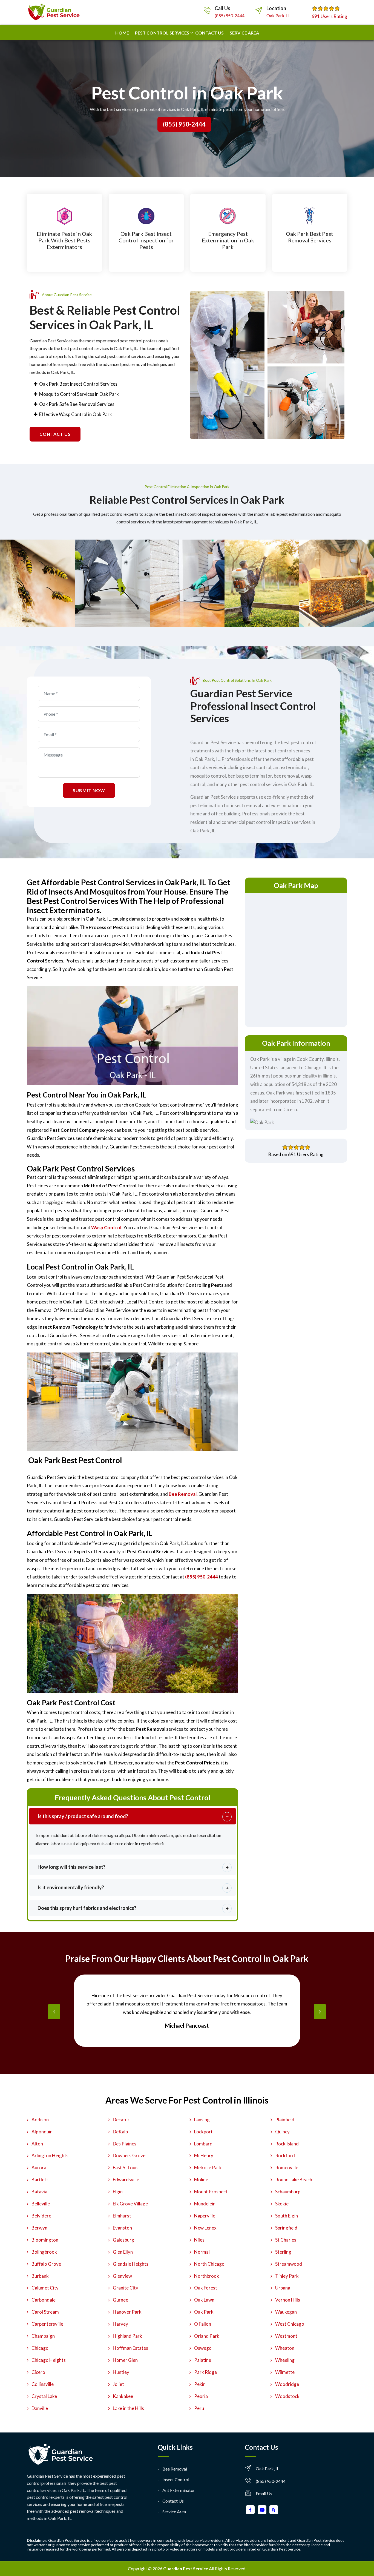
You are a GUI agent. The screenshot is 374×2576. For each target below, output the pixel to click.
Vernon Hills (288, 2300)
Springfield (286, 2228)
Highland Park (127, 2336)
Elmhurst (122, 2216)
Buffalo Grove (46, 2264)
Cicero (38, 2372)
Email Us (264, 2493)
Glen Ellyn (123, 2252)
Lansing (202, 2120)
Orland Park (207, 2336)
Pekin (200, 2384)
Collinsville (43, 2384)
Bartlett (40, 2180)
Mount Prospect (211, 2192)
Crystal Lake (44, 2396)
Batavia (39, 2192)
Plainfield (285, 2120)
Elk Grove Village (130, 2204)
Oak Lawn (204, 2300)
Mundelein (205, 2204)
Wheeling (285, 2360)
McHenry (204, 2155)
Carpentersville (47, 2324)
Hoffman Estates (130, 2348)
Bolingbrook (44, 2252)
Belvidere (41, 2216)
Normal (202, 2252)
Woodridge (287, 2384)
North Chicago (209, 2264)
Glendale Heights (131, 2264)
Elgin (118, 2192)
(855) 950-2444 (230, 15)
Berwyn (39, 2228)
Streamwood (289, 2264)
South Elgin (287, 2216)
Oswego (203, 2348)
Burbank (40, 2276)
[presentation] (54, 2012)
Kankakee (123, 2396)
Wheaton (285, 2348)
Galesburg (123, 2240)
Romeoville (287, 2167)
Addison (40, 2120)
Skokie (282, 2204)
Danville (40, 2408)
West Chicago (290, 2324)
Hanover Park (127, 2312)
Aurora (39, 2167)
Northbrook (207, 2276)
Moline (201, 2180)
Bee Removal (175, 2469)
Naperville (205, 2216)
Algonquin (42, 2132)
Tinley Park (287, 2276)
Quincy (282, 2132)
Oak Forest (206, 2288)
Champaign (43, 2336)
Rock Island (287, 2144)
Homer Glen (125, 2360)
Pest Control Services (162, 33)
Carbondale (44, 2300)
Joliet (118, 2384)
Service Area (244, 33)
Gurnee (120, 2300)
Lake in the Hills (128, 2408)
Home (122, 33)
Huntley (121, 2372)
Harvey (120, 2324)
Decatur (121, 2120)
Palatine (203, 2360)
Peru (199, 2408)
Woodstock (287, 2396)
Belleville (41, 2204)
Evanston (122, 2228)
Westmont (286, 2336)
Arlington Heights (50, 2155)
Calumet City (45, 2288)
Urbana (283, 2288)
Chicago (40, 2348)
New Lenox (205, 2228)
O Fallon (203, 2324)
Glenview (122, 2276)
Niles (199, 2240)
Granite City (126, 2288)
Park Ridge (205, 2372)
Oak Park (204, 2312)
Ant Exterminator (179, 2490)
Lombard (203, 2144)
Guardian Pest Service (186, 2568)
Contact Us (173, 2501)
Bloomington (45, 2240)
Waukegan (286, 2312)
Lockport (203, 2132)
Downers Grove (129, 2155)
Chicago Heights (49, 2360)
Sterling (283, 2252)
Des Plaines (125, 2144)
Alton (37, 2144)
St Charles (286, 2240)
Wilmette (285, 2372)
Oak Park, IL (278, 15)
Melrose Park (208, 2167)
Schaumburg (288, 2192)
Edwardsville (126, 2180)
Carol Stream (45, 2312)
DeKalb (120, 2132)
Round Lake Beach (294, 2180)
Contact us (209, 33)
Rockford (285, 2155)
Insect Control (176, 2479)
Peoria (201, 2396)
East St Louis (126, 2167)
